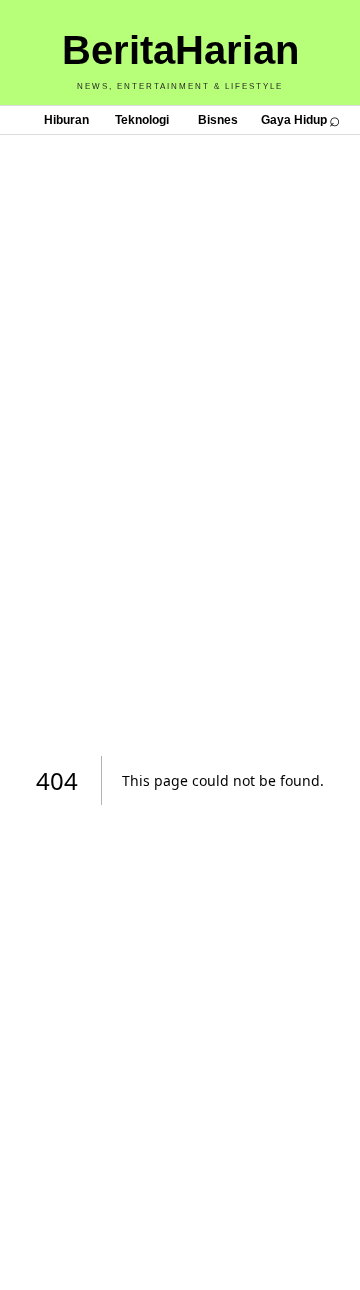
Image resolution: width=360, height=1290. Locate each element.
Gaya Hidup (294, 120)
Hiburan (66, 120)
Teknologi (142, 120)
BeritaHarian (180, 50)
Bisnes (218, 120)
